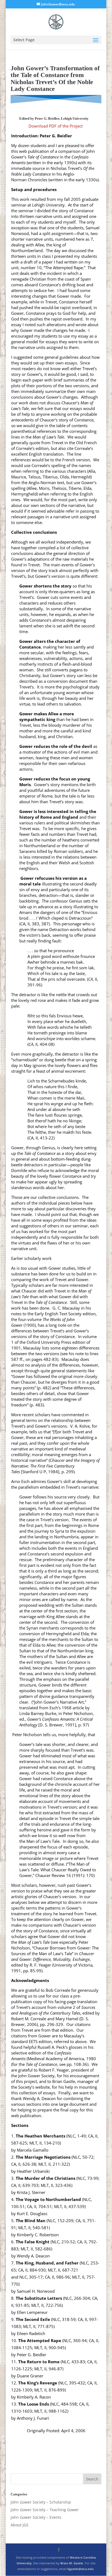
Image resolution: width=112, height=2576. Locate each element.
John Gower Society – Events (36, 2517)
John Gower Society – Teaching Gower (45, 2510)
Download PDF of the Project (56, 126)
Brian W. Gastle (72, 2563)
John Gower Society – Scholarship (41, 2502)
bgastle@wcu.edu (80, 2569)
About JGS (20, 2525)
